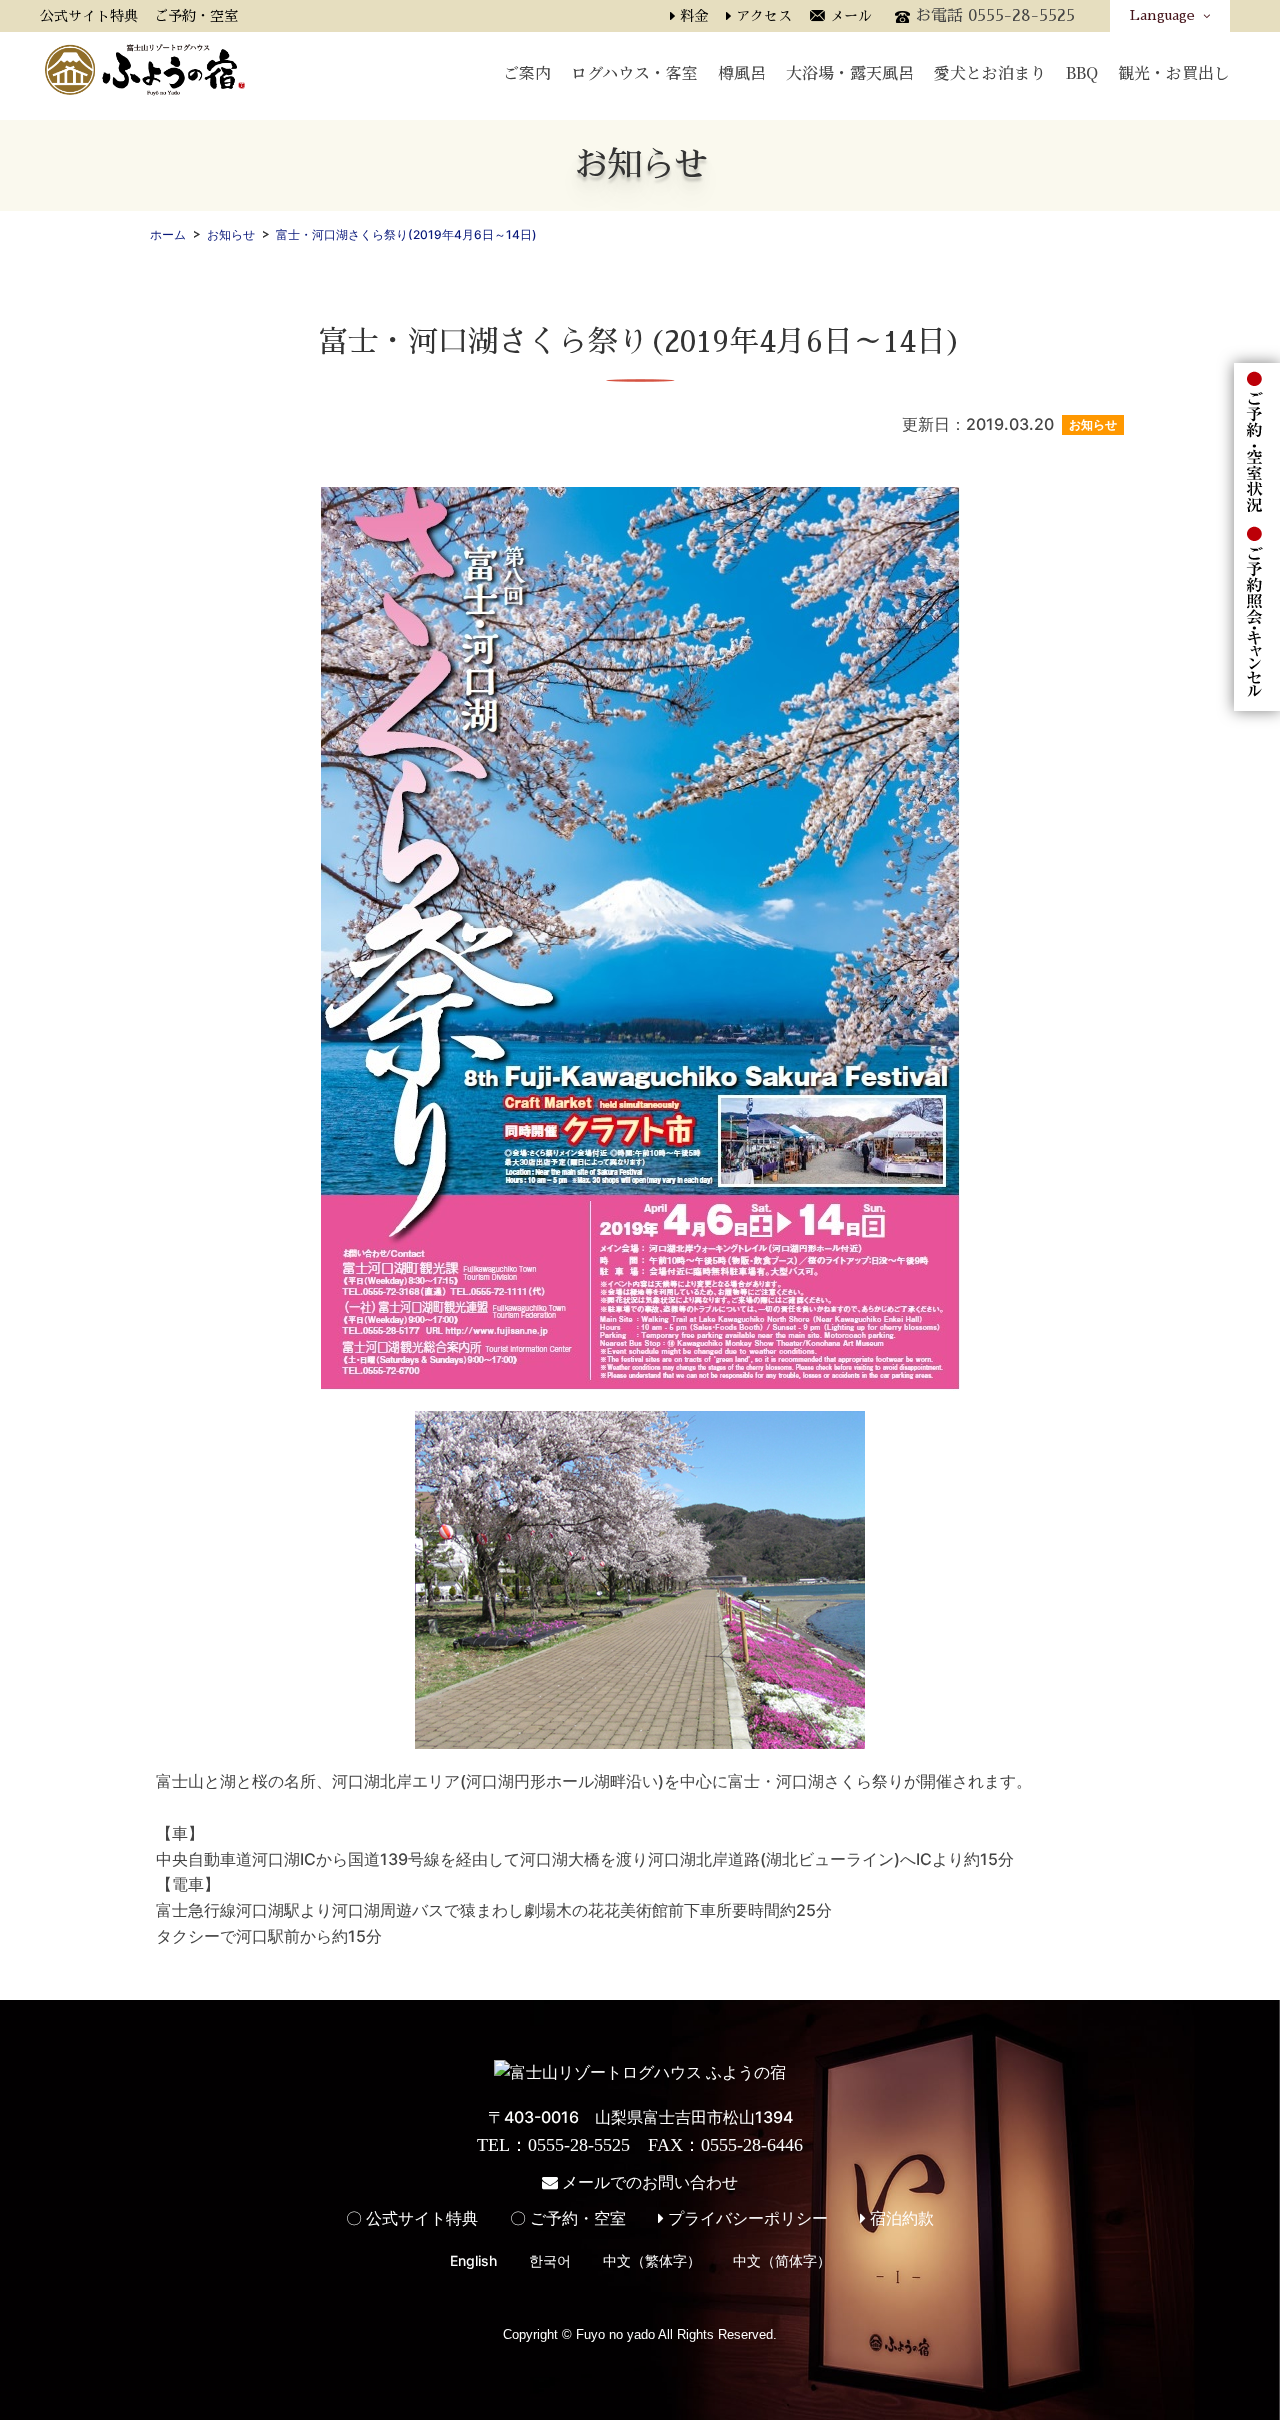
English (473, 2260)
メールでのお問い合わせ (648, 2182)
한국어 (550, 2260)
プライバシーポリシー (746, 2218)
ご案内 (527, 71)
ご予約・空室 (196, 16)
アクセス (764, 16)
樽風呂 (742, 71)
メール (851, 16)
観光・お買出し (1174, 71)
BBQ (1082, 71)
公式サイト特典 (89, 16)
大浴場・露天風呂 (850, 71)
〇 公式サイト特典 (412, 2218)
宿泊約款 (900, 2218)
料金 (694, 16)
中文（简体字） (782, 2260)
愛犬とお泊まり (990, 71)
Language (1166, 15)
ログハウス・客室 (634, 71)
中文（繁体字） (652, 2260)
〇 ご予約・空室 (568, 2218)
